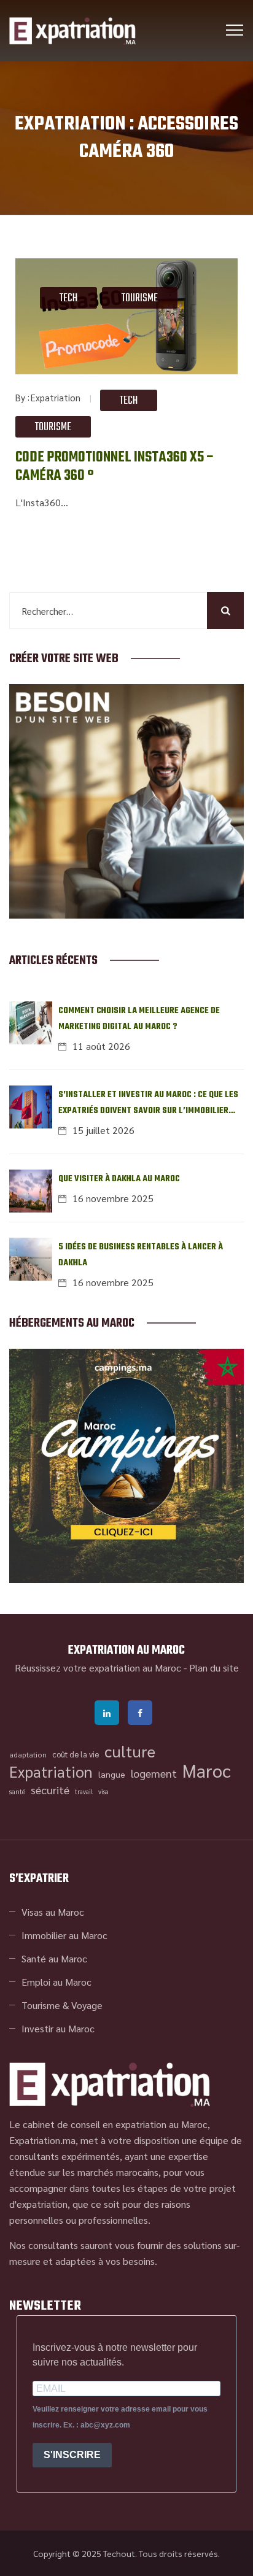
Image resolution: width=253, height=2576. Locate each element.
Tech (68, 299)
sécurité (50, 1790)
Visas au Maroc (53, 1912)
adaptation (28, 1754)
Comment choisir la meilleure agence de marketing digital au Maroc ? (139, 1019)
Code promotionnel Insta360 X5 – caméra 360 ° (115, 467)
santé (17, 1791)
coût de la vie (76, 1754)
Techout (119, 2553)
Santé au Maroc (54, 1958)
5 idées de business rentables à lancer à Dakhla (141, 1255)
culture (130, 1751)
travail (84, 1791)
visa (103, 1791)
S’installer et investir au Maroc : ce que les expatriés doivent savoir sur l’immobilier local (148, 1104)
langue (112, 1774)
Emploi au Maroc (56, 1982)
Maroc (207, 1770)
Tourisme (140, 299)
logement (154, 1773)
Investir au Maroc (58, 2028)
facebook (140, 1713)
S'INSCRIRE (72, 2455)
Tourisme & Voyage (62, 2005)
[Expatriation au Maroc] (72, 31)
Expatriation (56, 397)
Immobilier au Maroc (64, 1935)
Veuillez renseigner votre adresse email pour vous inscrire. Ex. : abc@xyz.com (120, 2417)
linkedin (107, 1713)
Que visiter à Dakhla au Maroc (119, 1179)
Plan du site (214, 1668)
